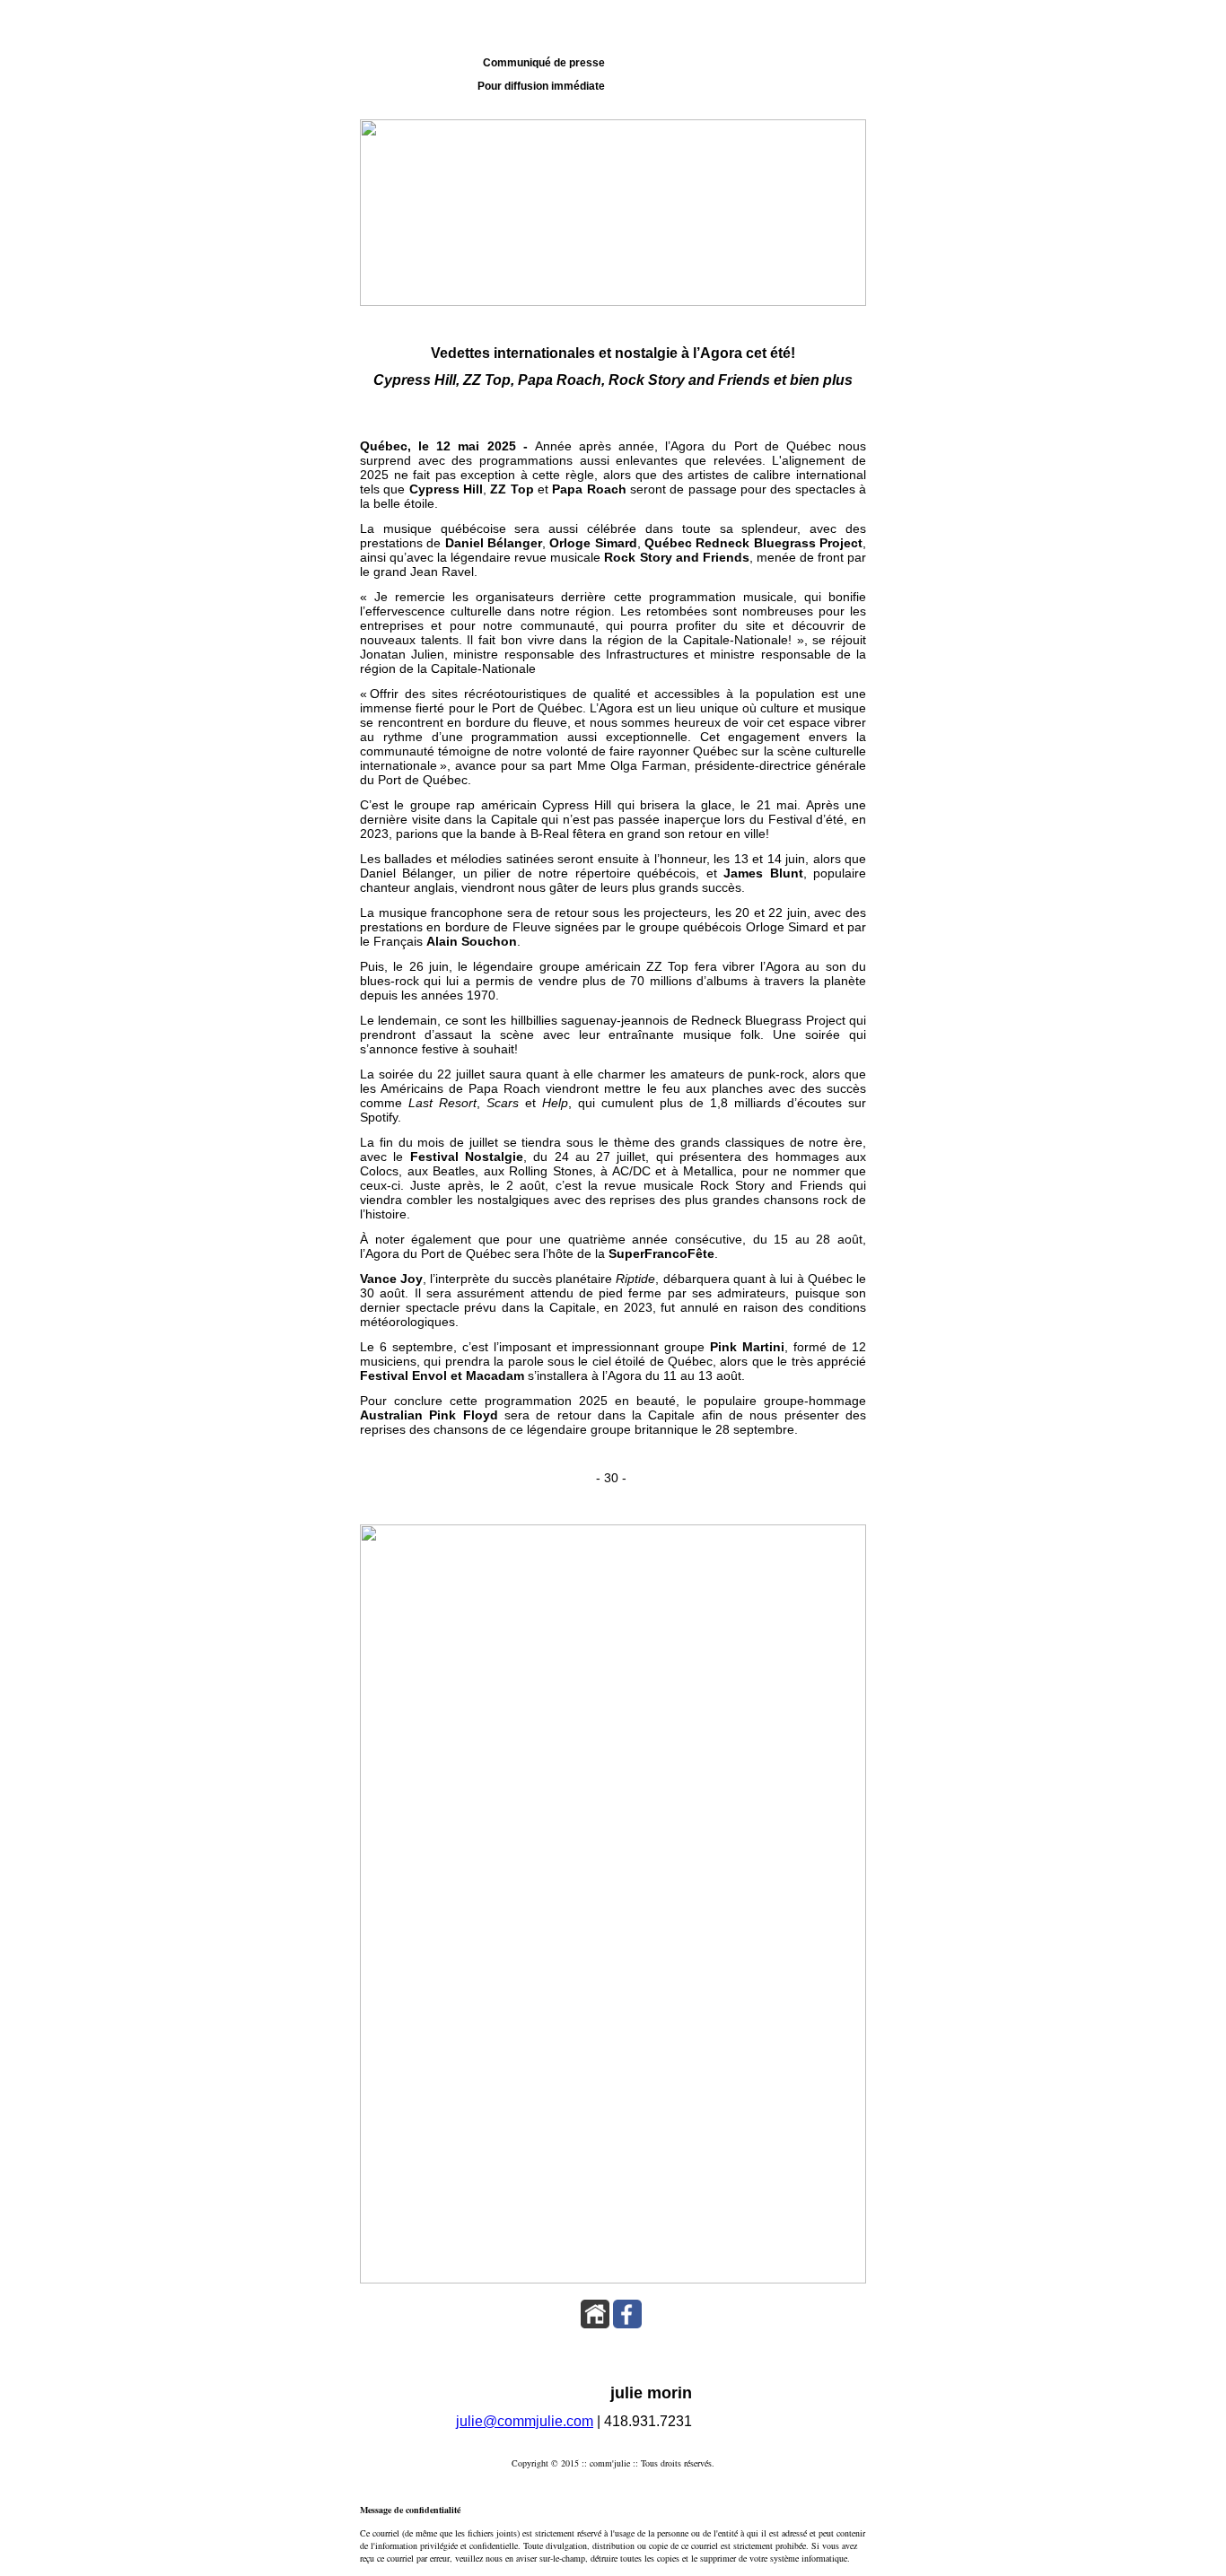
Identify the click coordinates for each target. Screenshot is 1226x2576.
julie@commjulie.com (525, 2421)
